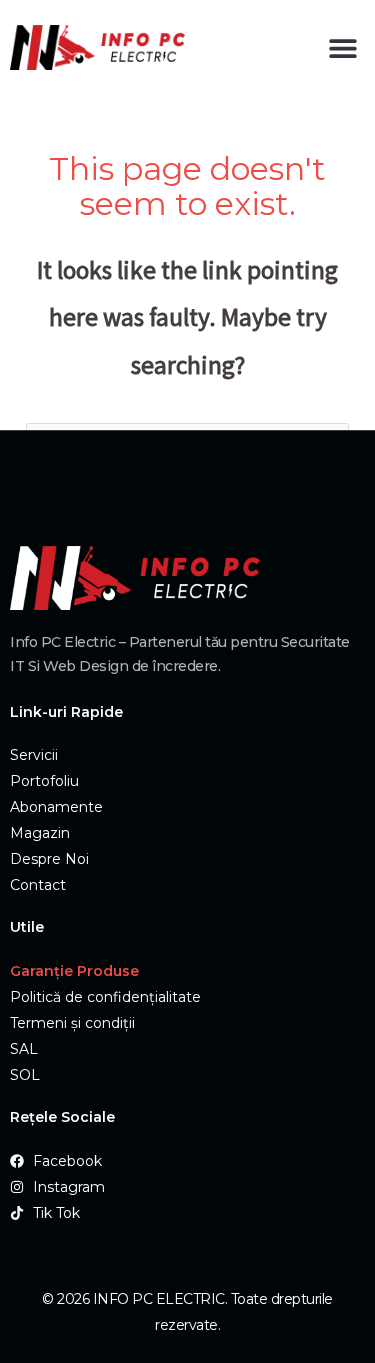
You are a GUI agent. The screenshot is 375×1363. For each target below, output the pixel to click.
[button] (342, 47)
